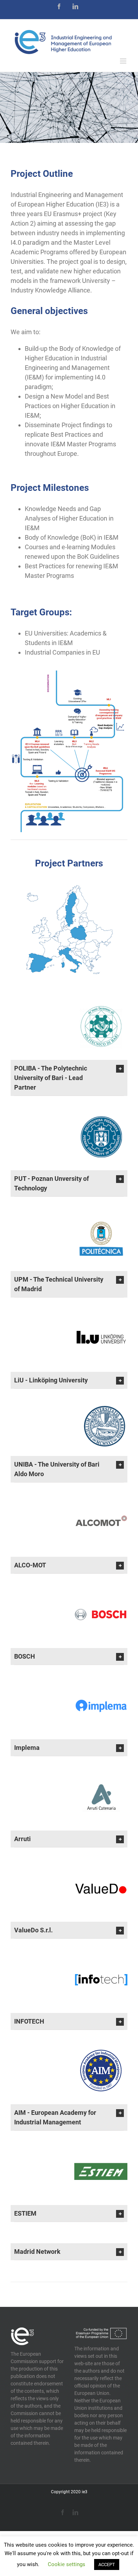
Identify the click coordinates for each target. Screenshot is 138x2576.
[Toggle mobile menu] (124, 61)
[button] (69, 1078)
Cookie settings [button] (67, 2564)
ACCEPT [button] (107, 2565)
